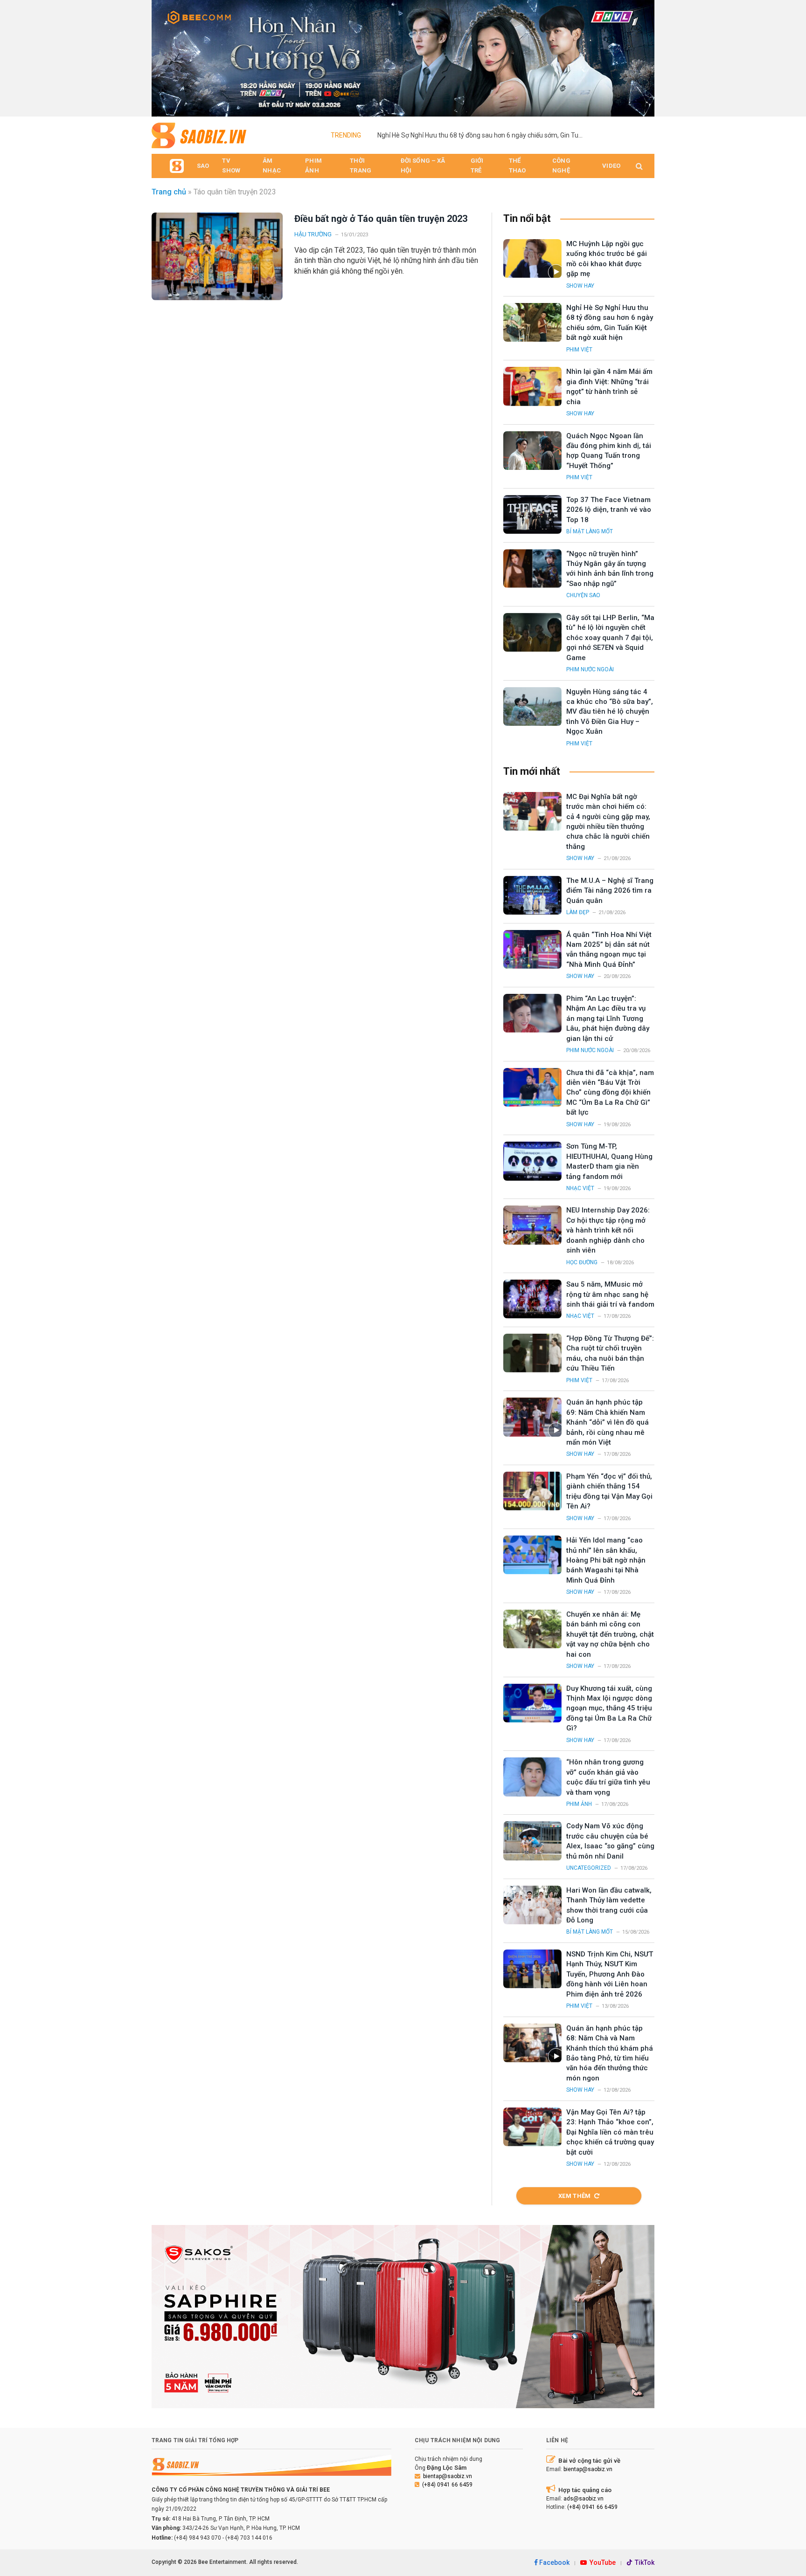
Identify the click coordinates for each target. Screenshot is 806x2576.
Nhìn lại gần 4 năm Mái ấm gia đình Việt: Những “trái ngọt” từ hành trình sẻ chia (609, 386)
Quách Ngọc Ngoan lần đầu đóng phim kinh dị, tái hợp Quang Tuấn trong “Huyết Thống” (609, 451)
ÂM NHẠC (272, 165)
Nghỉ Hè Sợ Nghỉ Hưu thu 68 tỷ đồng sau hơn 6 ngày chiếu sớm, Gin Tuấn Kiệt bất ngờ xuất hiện (482, 135)
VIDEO (611, 166)
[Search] (638, 166)
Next (643, 56)
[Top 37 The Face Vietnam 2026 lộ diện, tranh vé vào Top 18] (532, 514)
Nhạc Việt (580, 1188)
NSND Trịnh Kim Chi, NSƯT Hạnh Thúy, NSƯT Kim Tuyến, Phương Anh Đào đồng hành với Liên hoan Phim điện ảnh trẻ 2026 (610, 1974)
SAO (203, 166)
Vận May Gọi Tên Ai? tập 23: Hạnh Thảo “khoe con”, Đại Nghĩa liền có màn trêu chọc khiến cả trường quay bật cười (610, 2132)
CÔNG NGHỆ (561, 165)
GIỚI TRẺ (477, 165)
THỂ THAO (518, 165)
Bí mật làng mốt (590, 531)
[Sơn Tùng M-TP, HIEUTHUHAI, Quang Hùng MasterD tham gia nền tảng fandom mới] (532, 1161)
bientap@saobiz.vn (448, 2476)
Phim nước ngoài (590, 669)
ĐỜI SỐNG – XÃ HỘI (423, 165)
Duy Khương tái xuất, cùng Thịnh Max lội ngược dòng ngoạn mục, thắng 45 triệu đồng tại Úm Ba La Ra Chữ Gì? (609, 1708)
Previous (163, 56)
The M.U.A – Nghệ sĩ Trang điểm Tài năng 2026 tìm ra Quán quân (610, 891)
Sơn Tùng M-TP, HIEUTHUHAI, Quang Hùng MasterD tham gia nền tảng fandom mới (609, 1161)
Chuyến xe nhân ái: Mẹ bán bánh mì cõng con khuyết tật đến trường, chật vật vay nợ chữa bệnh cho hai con (610, 1634)
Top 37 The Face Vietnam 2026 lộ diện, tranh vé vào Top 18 (609, 510)
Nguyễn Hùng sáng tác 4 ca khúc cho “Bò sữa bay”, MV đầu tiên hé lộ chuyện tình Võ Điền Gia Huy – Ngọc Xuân (610, 712)
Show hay (580, 286)
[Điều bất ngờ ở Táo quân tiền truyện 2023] (217, 256)
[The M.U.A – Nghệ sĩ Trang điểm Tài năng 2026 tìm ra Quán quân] (532, 895)
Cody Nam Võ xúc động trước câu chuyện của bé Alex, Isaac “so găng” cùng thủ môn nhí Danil (610, 1841)
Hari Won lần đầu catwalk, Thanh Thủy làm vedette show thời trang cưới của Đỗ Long (609, 1905)
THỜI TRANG (361, 165)
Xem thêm (575, 2196)
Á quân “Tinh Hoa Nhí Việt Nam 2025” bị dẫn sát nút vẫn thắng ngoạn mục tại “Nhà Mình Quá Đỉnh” (609, 950)
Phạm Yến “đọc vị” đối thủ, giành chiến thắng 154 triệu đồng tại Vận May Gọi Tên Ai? (609, 1491)
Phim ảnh (579, 1804)
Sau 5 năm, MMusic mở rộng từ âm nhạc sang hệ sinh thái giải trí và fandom (610, 1294)
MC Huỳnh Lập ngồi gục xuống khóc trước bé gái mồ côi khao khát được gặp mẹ (607, 259)
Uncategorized (589, 1868)
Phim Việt (579, 350)
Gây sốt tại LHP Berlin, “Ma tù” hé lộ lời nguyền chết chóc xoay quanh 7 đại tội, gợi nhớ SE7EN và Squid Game (610, 638)
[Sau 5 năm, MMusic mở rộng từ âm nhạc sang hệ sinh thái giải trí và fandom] (532, 1299)
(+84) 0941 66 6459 (447, 2485)
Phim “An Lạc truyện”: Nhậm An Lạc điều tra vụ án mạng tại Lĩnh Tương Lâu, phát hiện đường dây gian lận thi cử (608, 1019)
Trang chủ (169, 192)
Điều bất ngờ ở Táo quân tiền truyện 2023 (381, 219)
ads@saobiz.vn (584, 2499)
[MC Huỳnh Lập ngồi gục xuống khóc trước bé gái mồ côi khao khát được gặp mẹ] (532, 258)
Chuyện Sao (583, 595)
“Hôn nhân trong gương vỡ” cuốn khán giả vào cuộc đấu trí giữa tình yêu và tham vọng (608, 1777)
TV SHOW (231, 165)
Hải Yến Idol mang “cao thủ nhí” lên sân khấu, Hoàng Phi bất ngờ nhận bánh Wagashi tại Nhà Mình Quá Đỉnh (606, 1560)
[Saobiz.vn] (199, 135)
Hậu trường (313, 234)
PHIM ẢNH (313, 165)
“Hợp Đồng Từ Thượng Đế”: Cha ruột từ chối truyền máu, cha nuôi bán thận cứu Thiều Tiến (610, 1353)
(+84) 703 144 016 (249, 2538)
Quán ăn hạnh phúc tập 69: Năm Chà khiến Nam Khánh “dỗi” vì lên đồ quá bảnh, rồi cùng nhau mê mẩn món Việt (608, 1422)
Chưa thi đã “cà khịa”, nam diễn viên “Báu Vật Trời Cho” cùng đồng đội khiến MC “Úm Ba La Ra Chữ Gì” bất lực (610, 1093)
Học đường (582, 1262)
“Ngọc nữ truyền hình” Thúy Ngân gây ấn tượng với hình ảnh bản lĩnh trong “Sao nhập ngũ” (610, 569)
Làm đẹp (578, 912)
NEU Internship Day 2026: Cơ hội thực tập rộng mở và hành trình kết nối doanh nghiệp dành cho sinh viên (608, 1230)
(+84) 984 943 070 (198, 2538)
